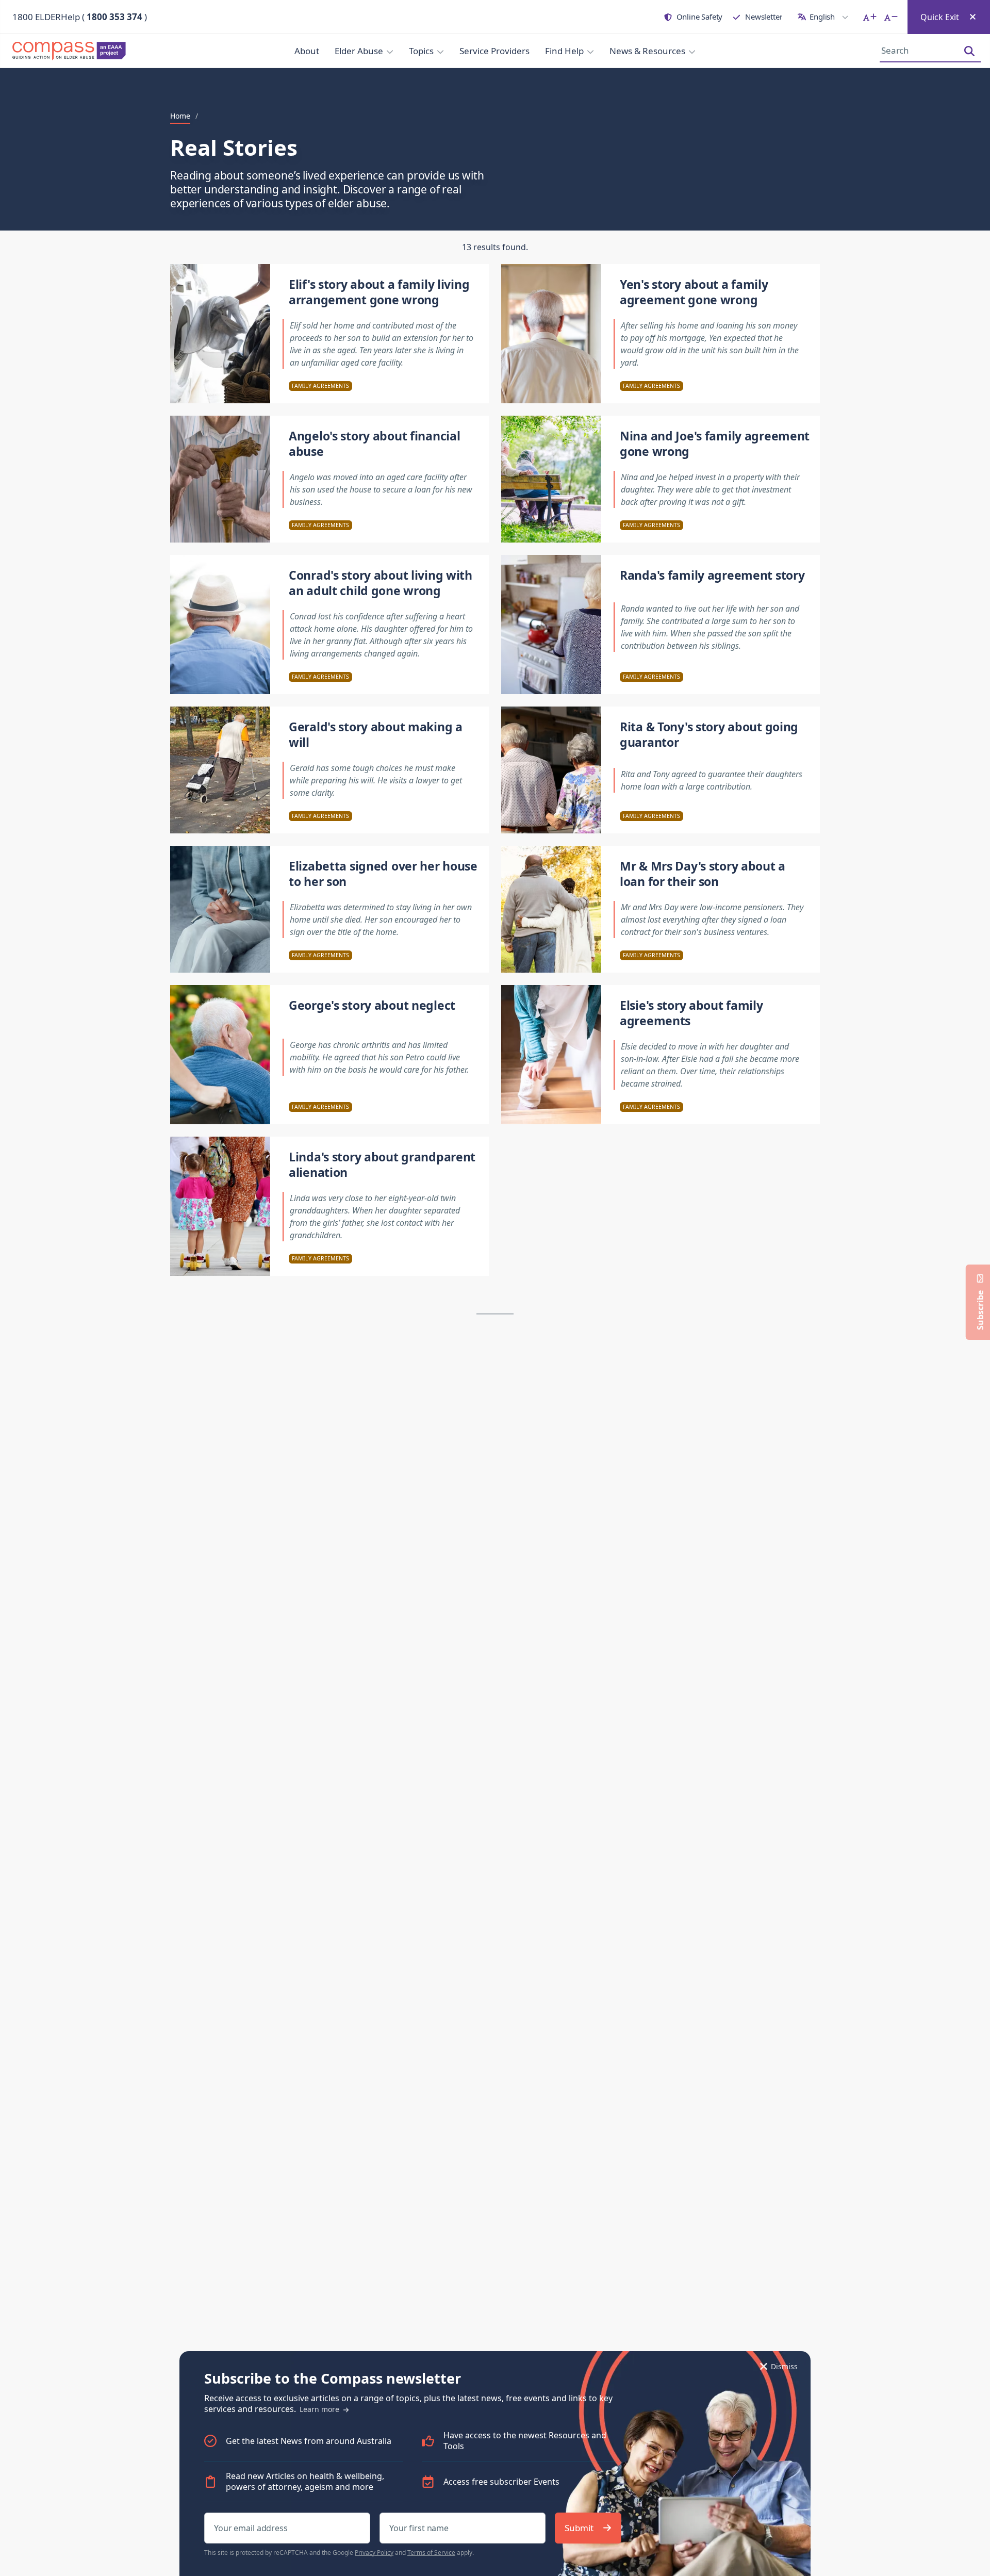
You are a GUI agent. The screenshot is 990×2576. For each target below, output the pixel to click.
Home (180, 116)
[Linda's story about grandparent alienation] (220, 1206)
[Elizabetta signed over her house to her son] (220, 909)
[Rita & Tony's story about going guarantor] (551, 770)
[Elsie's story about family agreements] (551, 1055)
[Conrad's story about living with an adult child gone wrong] (220, 625)
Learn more (320, 2409)
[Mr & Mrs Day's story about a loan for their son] (551, 909)
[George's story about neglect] (220, 1055)
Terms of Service (431, 2553)
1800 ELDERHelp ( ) (80, 17)
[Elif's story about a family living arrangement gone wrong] (220, 334)
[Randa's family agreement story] (551, 625)
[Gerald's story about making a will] (220, 770)
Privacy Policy (374, 2553)
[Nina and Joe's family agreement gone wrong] (551, 479)
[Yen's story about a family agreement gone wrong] (551, 334)
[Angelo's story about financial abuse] (220, 479)
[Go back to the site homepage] (72, 51)
